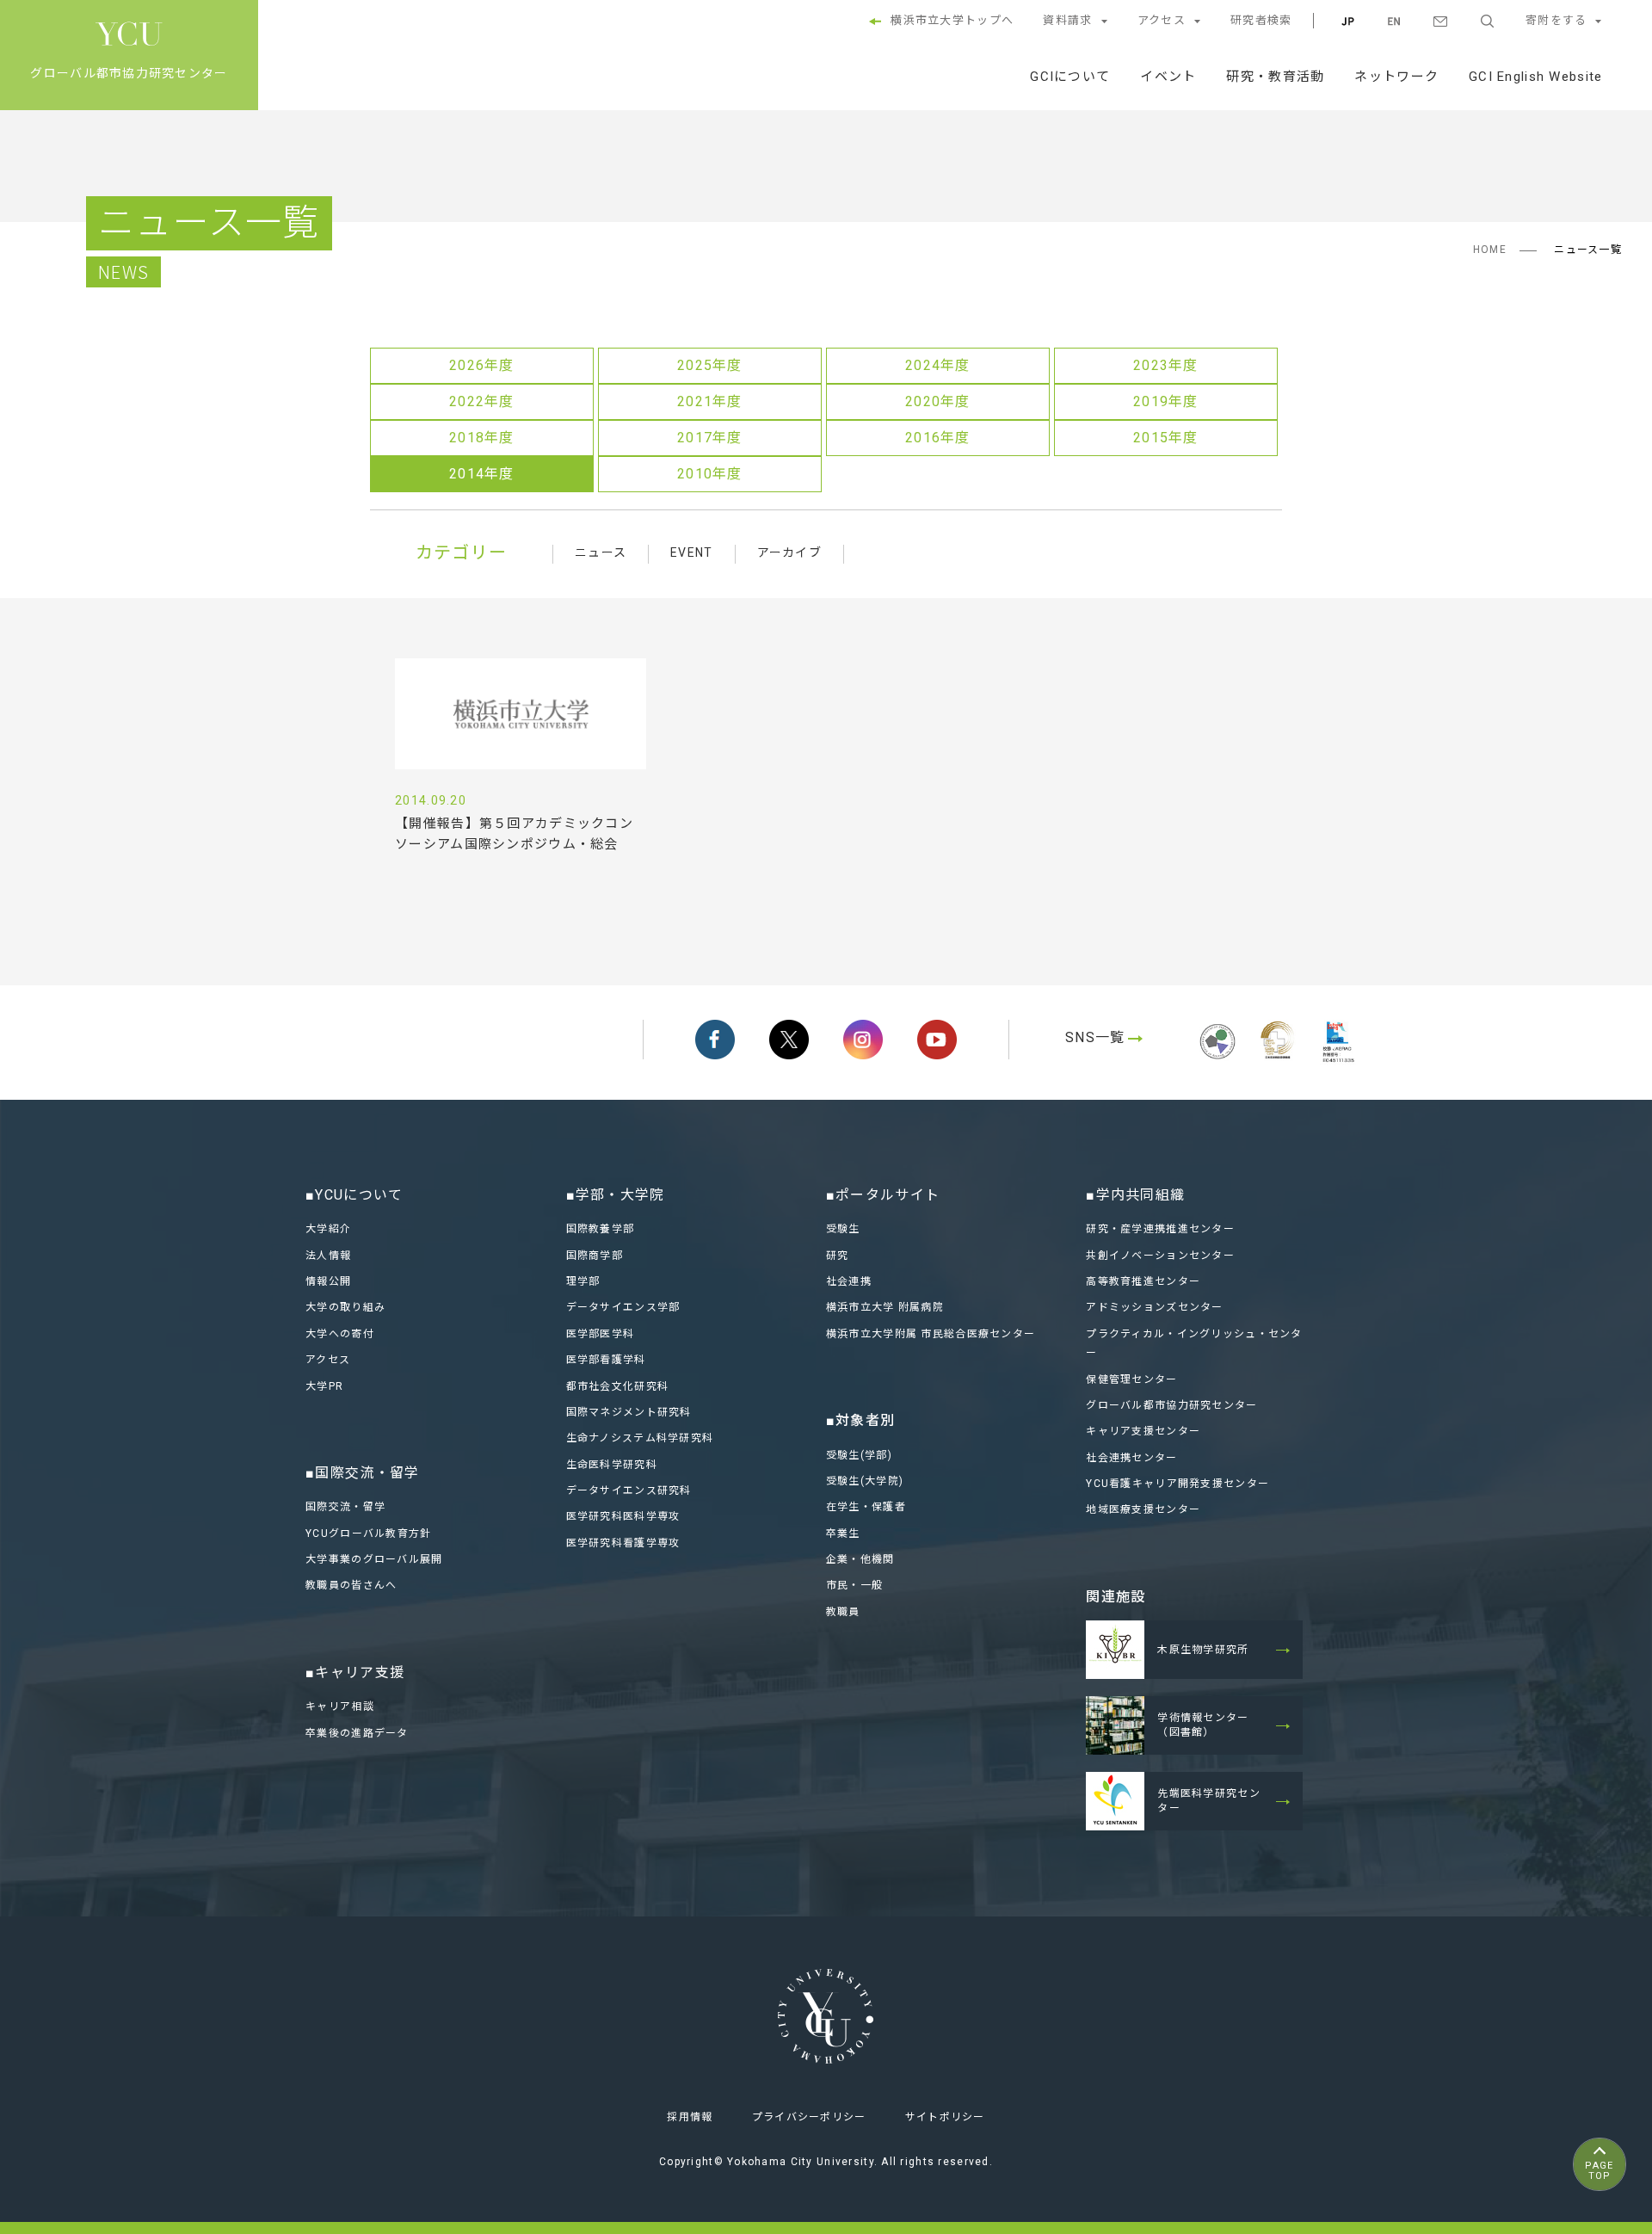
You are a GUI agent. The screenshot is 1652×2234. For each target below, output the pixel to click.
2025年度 (710, 365)
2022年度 (482, 401)
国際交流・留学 (345, 1507)
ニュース (601, 552)
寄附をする (1556, 20)
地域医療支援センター (1143, 1509)
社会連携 (849, 1281)
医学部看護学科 (606, 1360)
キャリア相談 (340, 1706)
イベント (1168, 77)
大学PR (324, 1386)
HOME (1490, 250)
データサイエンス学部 (623, 1307)
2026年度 (482, 365)
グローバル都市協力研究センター (1171, 1405)
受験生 (843, 1229)
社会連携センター (1131, 1458)
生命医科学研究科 (612, 1465)
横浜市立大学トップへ (952, 20)
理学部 (583, 1281)
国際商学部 (595, 1256)
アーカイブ (789, 552)
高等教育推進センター (1143, 1281)
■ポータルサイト (883, 1195)
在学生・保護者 (866, 1507)
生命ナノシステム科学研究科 (640, 1438)
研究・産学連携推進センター (1160, 1229)
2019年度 (1166, 401)
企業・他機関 (860, 1559)
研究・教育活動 (1275, 77)
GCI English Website (1535, 77)
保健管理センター (1131, 1379)
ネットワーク (1396, 77)
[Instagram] (863, 1040)
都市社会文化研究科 (618, 1386)
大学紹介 (328, 1229)
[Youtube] (937, 1040)
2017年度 (710, 438)
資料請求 (1067, 20)
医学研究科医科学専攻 (623, 1516)
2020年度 (938, 401)
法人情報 (328, 1256)
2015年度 (1166, 438)
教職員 (843, 1612)
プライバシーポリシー (809, 2117)
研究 (838, 1256)
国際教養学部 (601, 1229)
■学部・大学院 (616, 1195)
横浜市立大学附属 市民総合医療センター (931, 1334)
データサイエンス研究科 (629, 1490)
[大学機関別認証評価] (1217, 1061)
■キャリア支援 (355, 1672)
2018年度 (482, 438)
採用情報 (690, 2117)
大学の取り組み (345, 1307)
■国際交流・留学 (362, 1473)
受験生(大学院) (865, 1481)
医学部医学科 (601, 1334)
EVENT (691, 552)
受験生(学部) (859, 1455)
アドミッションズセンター (1154, 1307)
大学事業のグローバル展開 (374, 1559)
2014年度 (482, 474)
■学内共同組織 (1135, 1195)
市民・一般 (854, 1585)
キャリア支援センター (1143, 1431)
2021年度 (710, 401)
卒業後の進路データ (357, 1733)
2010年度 (710, 474)
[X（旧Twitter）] (789, 1040)
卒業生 (843, 1534)
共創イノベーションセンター (1160, 1256)
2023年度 (1166, 365)
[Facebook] (715, 1040)
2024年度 (938, 365)
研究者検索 (1261, 20)
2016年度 (938, 438)
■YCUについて (354, 1195)
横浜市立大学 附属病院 (885, 1307)
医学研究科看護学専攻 (623, 1543)
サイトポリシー (945, 2117)
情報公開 (328, 1281)
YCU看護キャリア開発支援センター (1177, 1484)
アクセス (1162, 20)
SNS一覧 (1095, 1037)
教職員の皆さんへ (351, 1585)
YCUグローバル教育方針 (368, 1534)
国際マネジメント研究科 (629, 1412)
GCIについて (1070, 77)
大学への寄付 (340, 1334)
